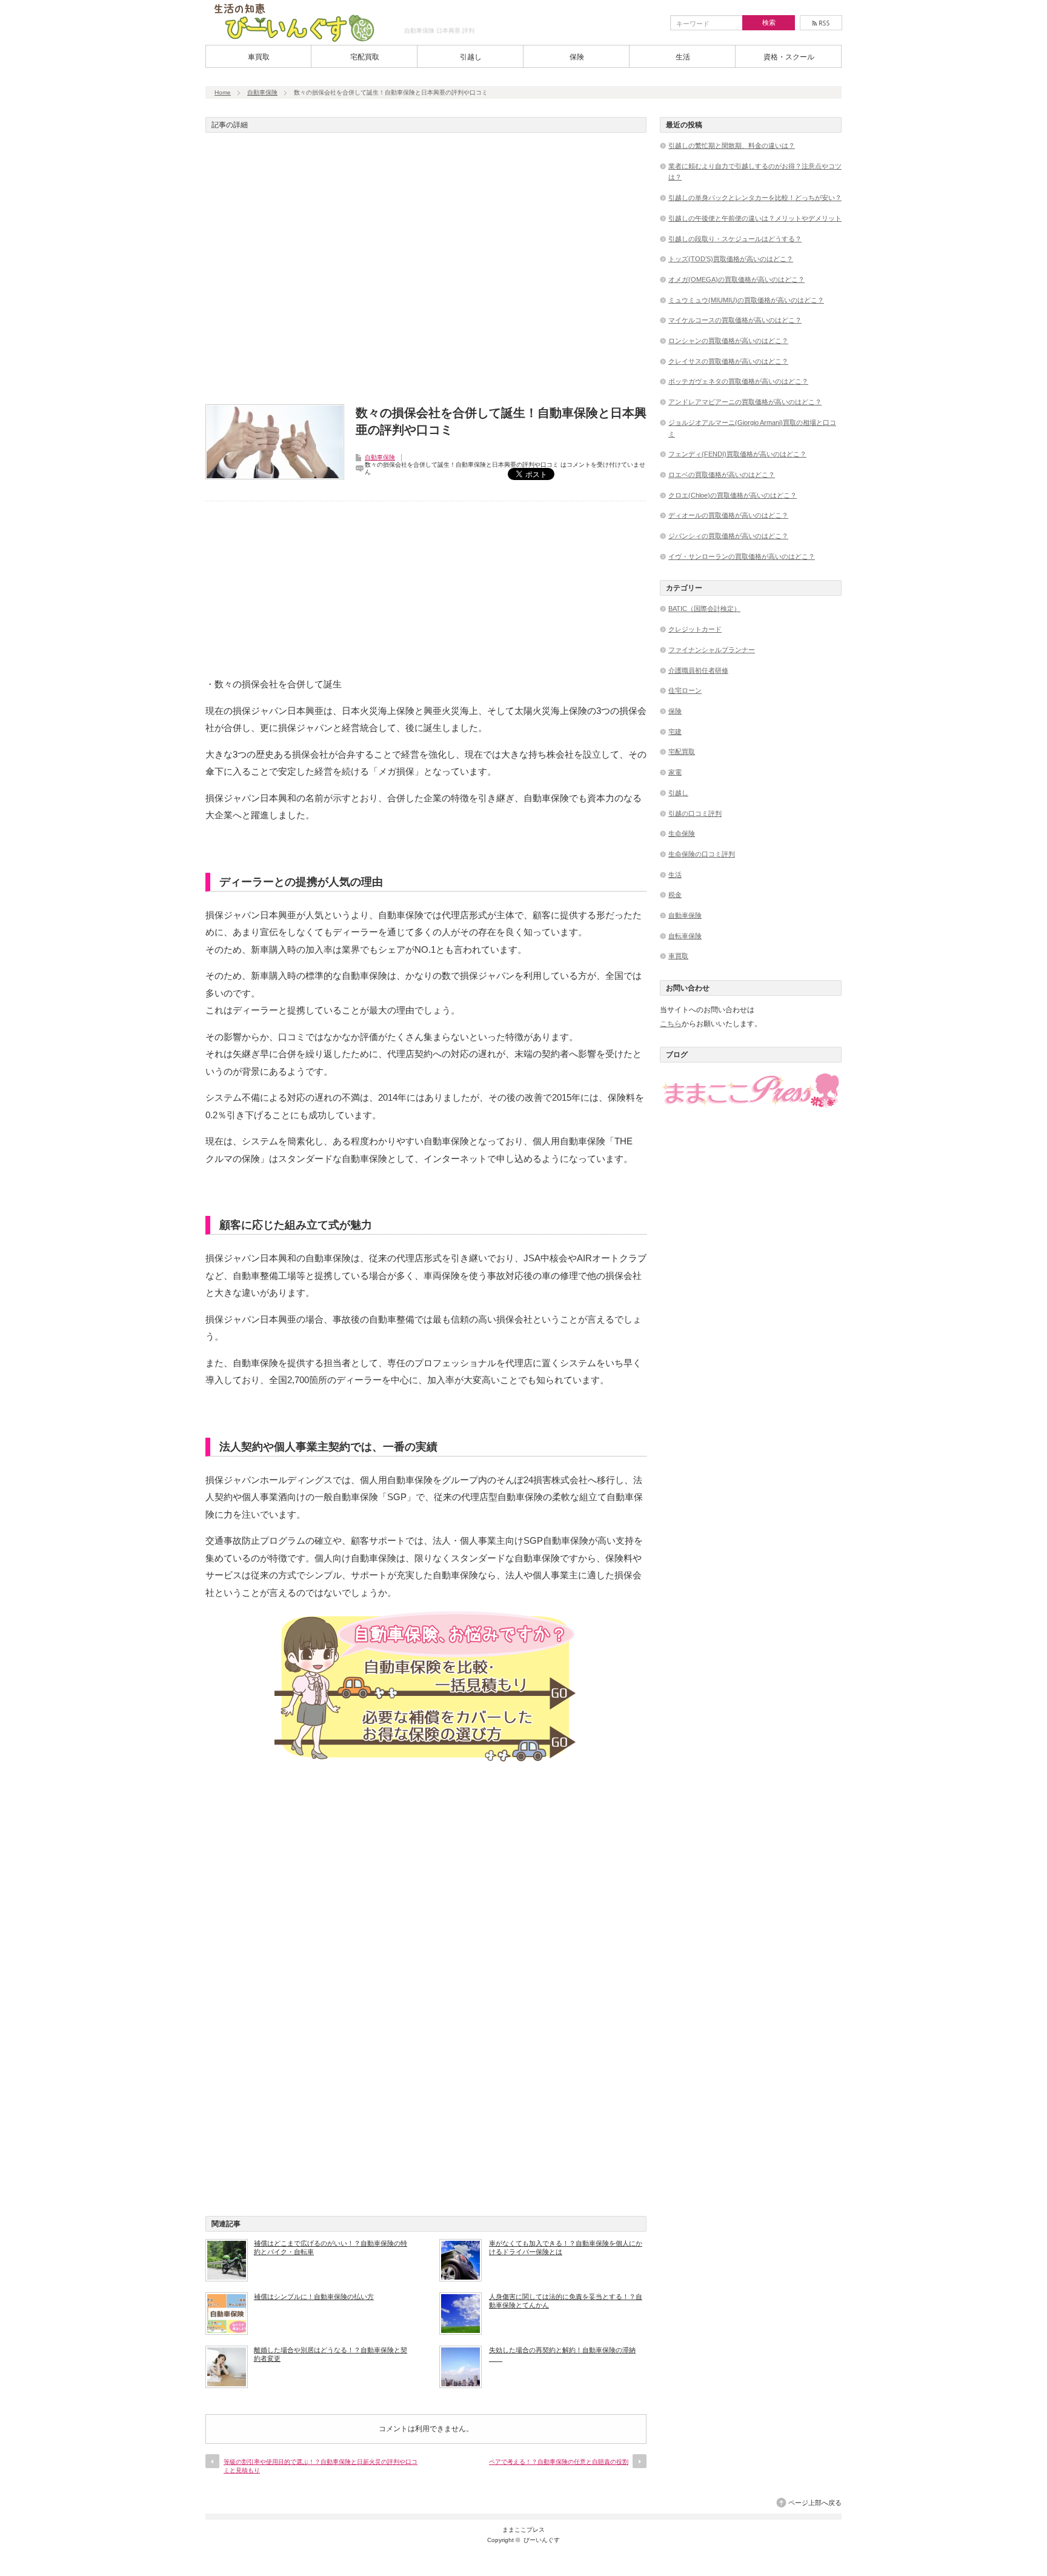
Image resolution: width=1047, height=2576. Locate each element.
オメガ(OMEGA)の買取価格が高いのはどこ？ (736, 279)
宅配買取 (365, 57)
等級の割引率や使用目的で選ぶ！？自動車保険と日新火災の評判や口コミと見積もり (321, 2466)
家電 (675, 772)
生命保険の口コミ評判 (702, 854)
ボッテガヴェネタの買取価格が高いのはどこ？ (738, 381)
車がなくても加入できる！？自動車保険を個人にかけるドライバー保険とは (566, 2247)
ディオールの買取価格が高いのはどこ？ (728, 515)
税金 (675, 895)
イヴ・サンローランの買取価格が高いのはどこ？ (742, 556)
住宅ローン (685, 690)
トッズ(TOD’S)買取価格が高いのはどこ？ (731, 259)
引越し (471, 57)
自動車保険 (262, 92)
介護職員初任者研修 (698, 670)
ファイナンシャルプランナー (712, 650)
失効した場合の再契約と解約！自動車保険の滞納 (562, 2354)
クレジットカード (695, 629)
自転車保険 (685, 936)
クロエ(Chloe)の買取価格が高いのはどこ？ (733, 495)
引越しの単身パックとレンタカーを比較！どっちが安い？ (755, 198)
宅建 (675, 732)
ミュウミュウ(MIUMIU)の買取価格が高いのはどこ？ (746, 300)
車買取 (259, 57)
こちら (671, 1024)
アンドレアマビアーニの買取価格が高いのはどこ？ (745, 402)
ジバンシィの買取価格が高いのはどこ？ (728, 536)
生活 (683, 57)
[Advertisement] (426, 272)
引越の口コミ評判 (695, 813)
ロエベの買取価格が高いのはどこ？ (722, 475)
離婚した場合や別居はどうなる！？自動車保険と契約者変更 (331, 2354)
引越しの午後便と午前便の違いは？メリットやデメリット (755, 218)
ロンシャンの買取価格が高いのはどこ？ (728, 341)
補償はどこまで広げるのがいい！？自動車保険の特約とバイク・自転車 (331, 2247)
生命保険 (682, 833)
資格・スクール (789, 57)
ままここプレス (523, 2530)
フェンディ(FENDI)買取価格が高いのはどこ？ (737, 454)
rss (821, 23)
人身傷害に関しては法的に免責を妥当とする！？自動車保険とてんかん (566, 2301)
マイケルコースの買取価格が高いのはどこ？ (735, 320)
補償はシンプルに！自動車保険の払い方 (314, 2297)
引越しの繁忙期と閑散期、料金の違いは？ (732, 145)
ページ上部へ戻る (815, 2503)
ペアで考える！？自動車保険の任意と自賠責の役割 (559, 2462)
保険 (577, 57)
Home (223, 92)
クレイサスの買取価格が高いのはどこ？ (728, 361)
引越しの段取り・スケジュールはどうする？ (735, 239)
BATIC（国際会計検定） (704, 609)
